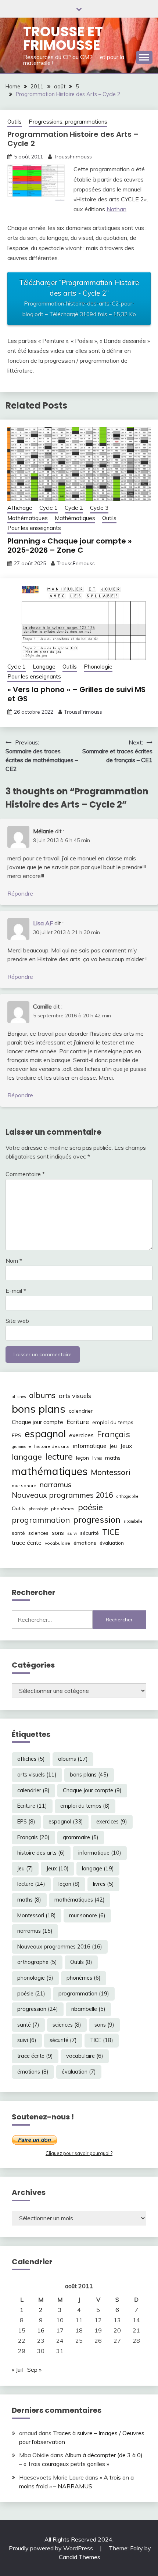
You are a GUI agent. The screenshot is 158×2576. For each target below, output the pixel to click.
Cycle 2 (74, 508)
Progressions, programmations (68, 122)
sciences (38, 1533)
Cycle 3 (99, 508)
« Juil (17, 2370)
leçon (82, 1458)
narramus (56, 1484)
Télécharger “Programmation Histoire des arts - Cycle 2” (79, 298)
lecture (59, 1456)
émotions (85, 1543)
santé (18, 1533)
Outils (15, 122)
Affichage (20, 508)
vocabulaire (58, 1543)
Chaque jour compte (37, 1422)
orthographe (127, 1496)
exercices (81, 1435)
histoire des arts (52, 1446)
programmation (41, 1520)
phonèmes (63, 1509)
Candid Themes (80, 2557)
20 (117, 2330)
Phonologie (98, 667)
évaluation (112, 1543)
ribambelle (133, 1521)
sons (58, 1533)
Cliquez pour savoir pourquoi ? (79, 2153)
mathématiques (50, 1471)
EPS (17, 1435)
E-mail (16, 1291)
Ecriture (78, 1422)
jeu (113, 1446)
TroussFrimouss (73, 157)
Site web (17, 1321)
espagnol (45, 1434)
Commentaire (25, 1174)
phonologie (38, 1509)
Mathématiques (28, 518)
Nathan (116, 209)
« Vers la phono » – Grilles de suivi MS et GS (76, 694)
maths (113, 1458)
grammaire (21, 1446)
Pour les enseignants (34, 528)
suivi (72, 1533)
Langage (44, 667)
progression (97, 1519)
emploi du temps (113, 1422)
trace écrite (27, 1543)
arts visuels (75, 1396)
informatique (90, 1446)
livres (97, 1458)
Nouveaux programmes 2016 (62, 1495)
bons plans (39, 1409)
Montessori (111, 1472)
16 (41, 2330)
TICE (111, 1532)
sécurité (89, 1533)
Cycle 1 (49, 508)
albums (42, 1395)
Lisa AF (43, 923)
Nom (14, 1260)
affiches (19, 1397)
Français (114, 1434)
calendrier (81, 1411)
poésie (90, 1507)
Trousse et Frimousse (63, 38)
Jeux (126, 1446)
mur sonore (24, 1485)
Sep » (34, 2370)
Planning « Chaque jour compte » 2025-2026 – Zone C (69, 546)
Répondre (20, 893)
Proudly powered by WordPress (52, 2548)
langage (27, 1457)
